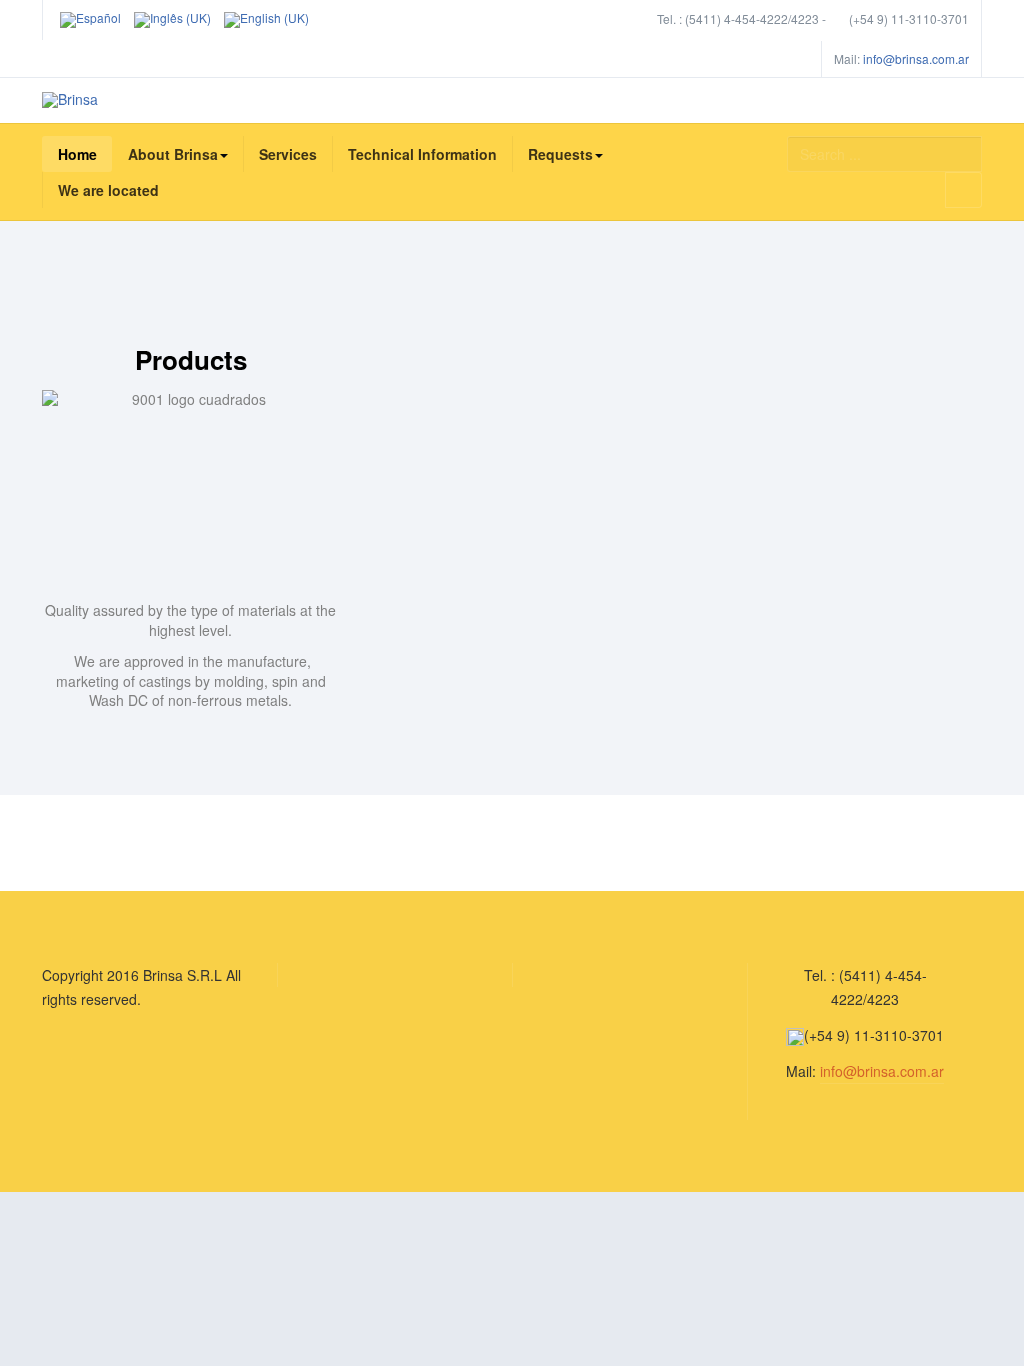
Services (288, 154)
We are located (108, 190)
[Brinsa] (70, 100)
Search (963, 190)
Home (77, 154)
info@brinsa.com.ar (916, 58)
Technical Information (422, 154)
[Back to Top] (975, 1201)
